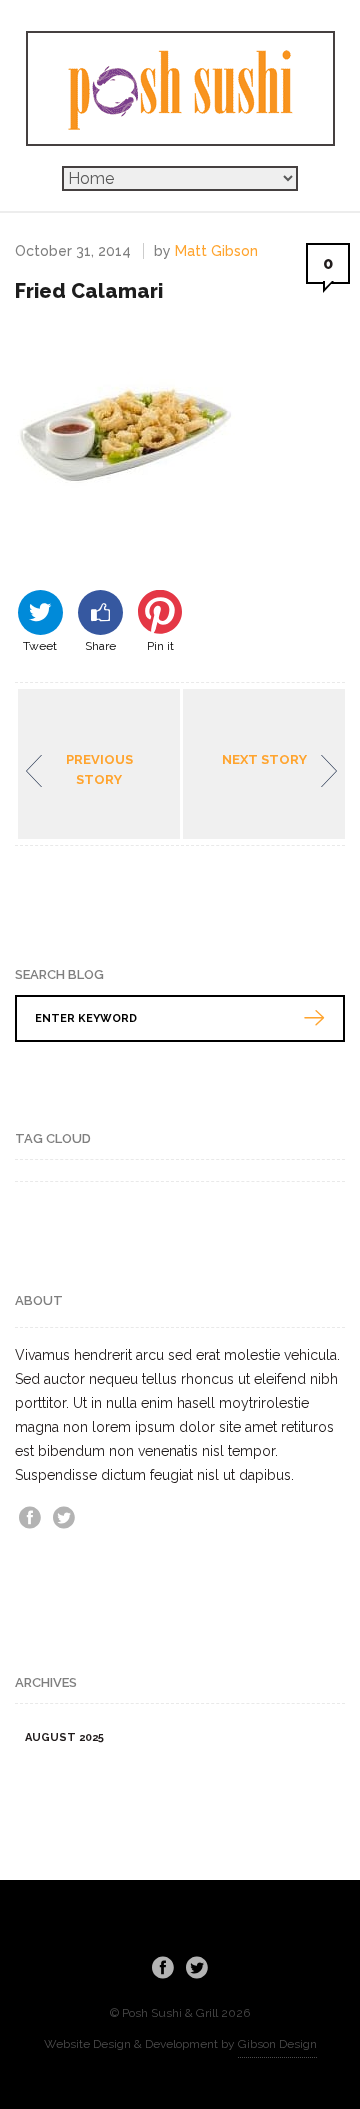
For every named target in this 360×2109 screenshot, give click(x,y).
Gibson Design (277, 2044)
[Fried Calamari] (125, 538)
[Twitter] (64, 1517)
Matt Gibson (216, 251)
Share (100, 644)
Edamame (264, 759)
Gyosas (99, 769)
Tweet (40, 644)
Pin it (160, 644)
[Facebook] (30, 1517)
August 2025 (64, 1737)
